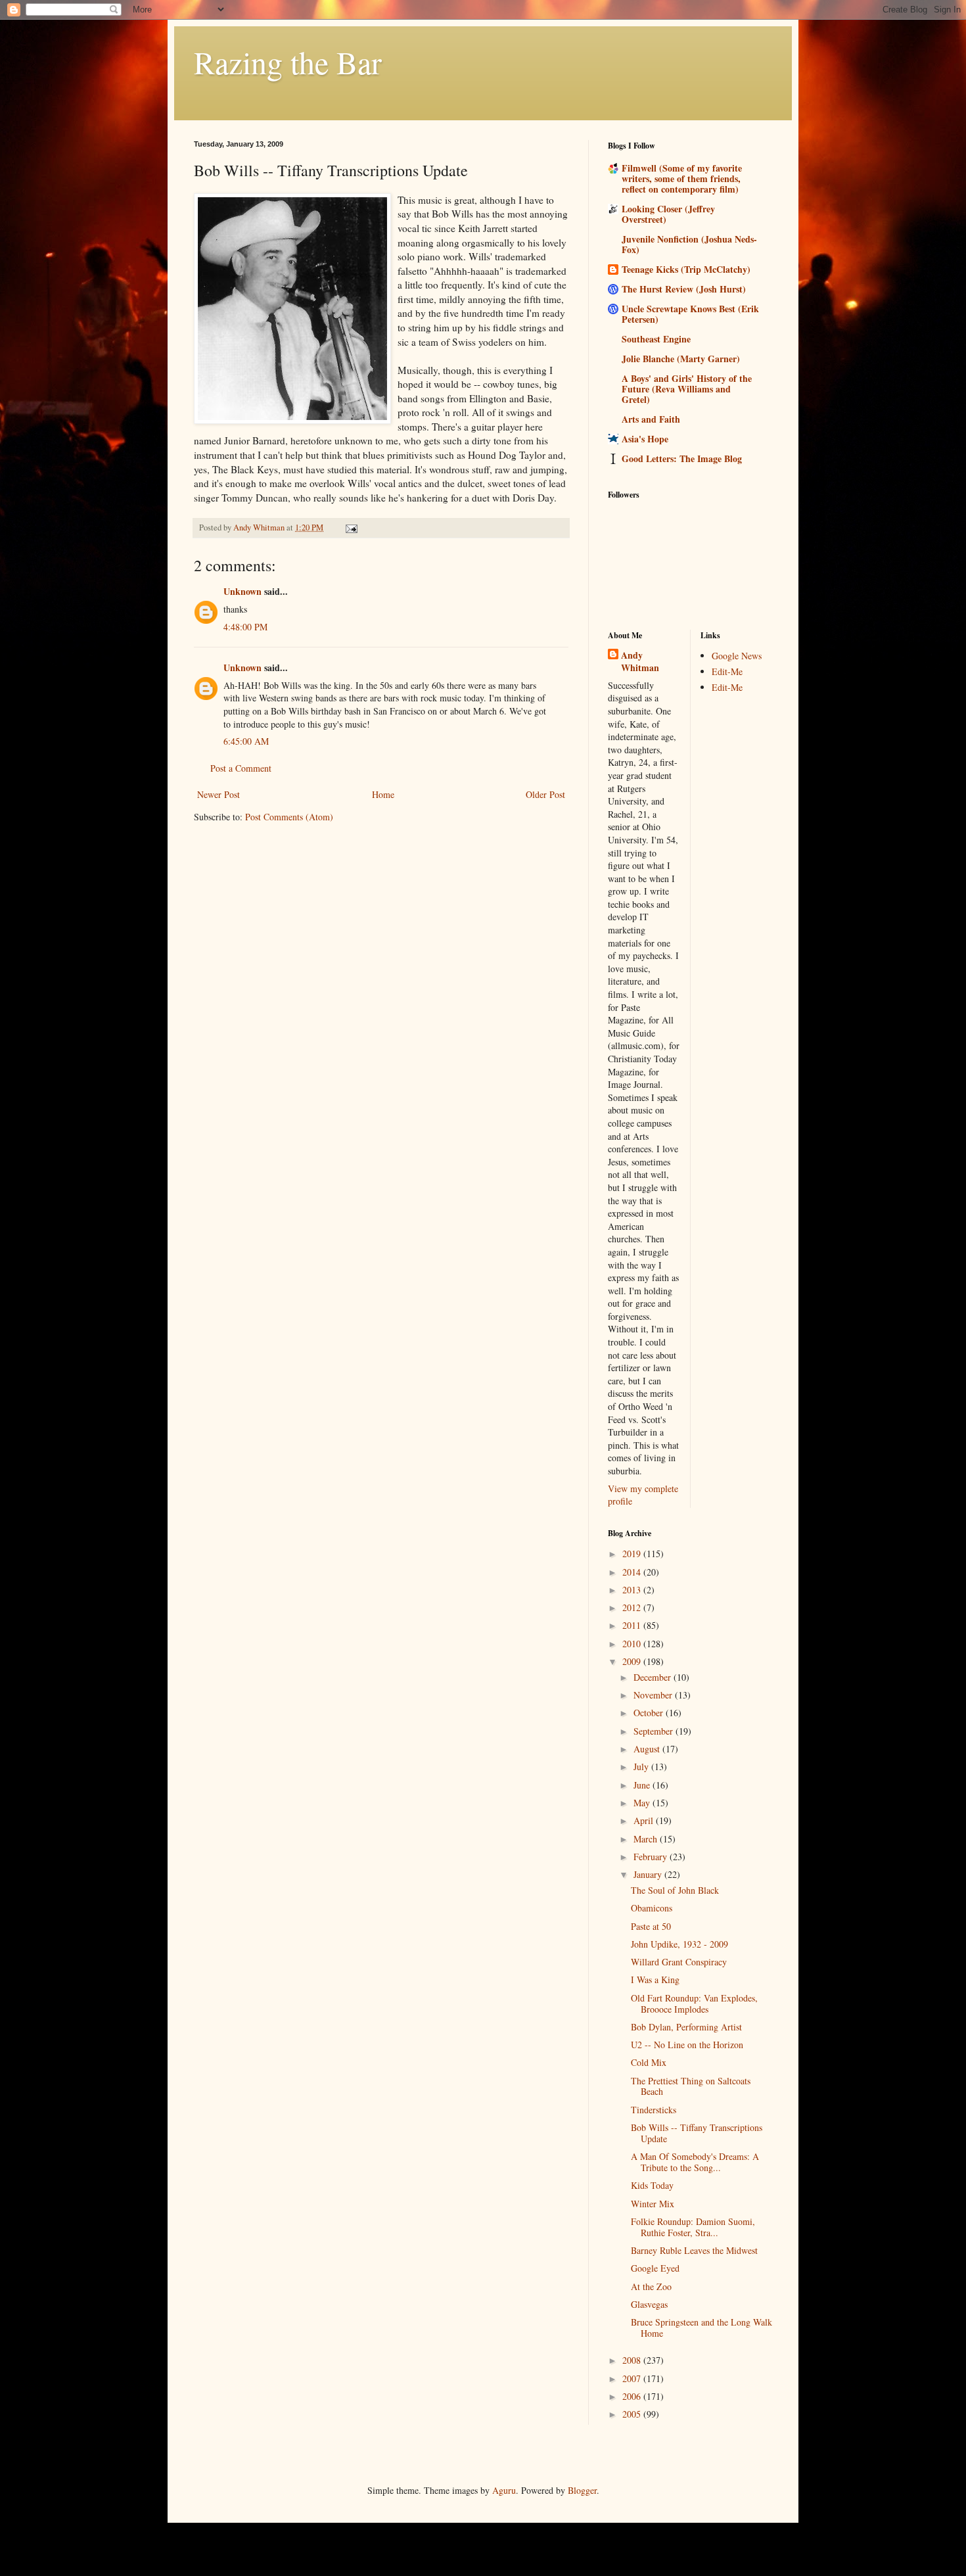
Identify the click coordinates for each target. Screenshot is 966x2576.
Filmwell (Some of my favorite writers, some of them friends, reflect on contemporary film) (682, 178)
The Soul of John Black (675, 1890)
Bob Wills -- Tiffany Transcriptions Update (697, 2133)
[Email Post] (351, 527)
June (643, 1785)
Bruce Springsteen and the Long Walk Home (701, 2328)
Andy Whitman (640, 662)
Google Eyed (655, 2268)
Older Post (545, 794)
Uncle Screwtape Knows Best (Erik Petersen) (690, 314)
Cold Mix (649, 2062)
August (648, 1749)
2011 (633, 1625)
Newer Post (218, 794)
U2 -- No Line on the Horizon (687, 2045)
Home (383, 794)
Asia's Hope (645, 439)
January (649, 1874)
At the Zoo (651, 2286)
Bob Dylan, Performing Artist (686, 2027)
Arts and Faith (651, 419)
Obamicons (652, 1908)
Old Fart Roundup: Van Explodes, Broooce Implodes (694, 2003)
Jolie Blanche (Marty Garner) (681, 359)
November (654, 1695)
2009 (633, 1661)
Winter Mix (653, 2204)
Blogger (582, 2490)
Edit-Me (727, 671)
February (652, 1857)
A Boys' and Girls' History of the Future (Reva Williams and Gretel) (687, 389)
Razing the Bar (288, 62)
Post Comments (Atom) (289, 817)
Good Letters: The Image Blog (682, 458)
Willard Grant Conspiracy (679, 1962)
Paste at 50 (651, 1926)
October (650, 1713)
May (643, 1803)
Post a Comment (241, 768)
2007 (633, 2378)
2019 (633, 1554)
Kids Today (652, 2185)
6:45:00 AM (246, 741)
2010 (633, 1644)
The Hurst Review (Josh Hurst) (684, 289)
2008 (633, 2360)
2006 (633, 2396)
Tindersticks (654, 2110)
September (655, 1731)
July (642, 1767)
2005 (633, 2414)
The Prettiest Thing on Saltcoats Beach (691, 2086)
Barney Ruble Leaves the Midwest (694, 2250)
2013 (633, 1590)
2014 (633, 1572)
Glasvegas (649, 2304)
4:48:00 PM (245, 627)
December (654, 1677)
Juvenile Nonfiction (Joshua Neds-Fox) (689, 244)
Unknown (242, 591)
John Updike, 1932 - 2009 (679, 1944)
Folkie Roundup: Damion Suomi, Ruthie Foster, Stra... (693, 2227)
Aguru (504, 2490)
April (645, 1820)
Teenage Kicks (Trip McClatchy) (686, 269)
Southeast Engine (656, 339)
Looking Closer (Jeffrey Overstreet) (668, 214)
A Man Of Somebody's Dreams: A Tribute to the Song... (695, 2162)
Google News (737, 656)
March (647, 1839)
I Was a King (655, 1979)
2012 (633, 1607)
